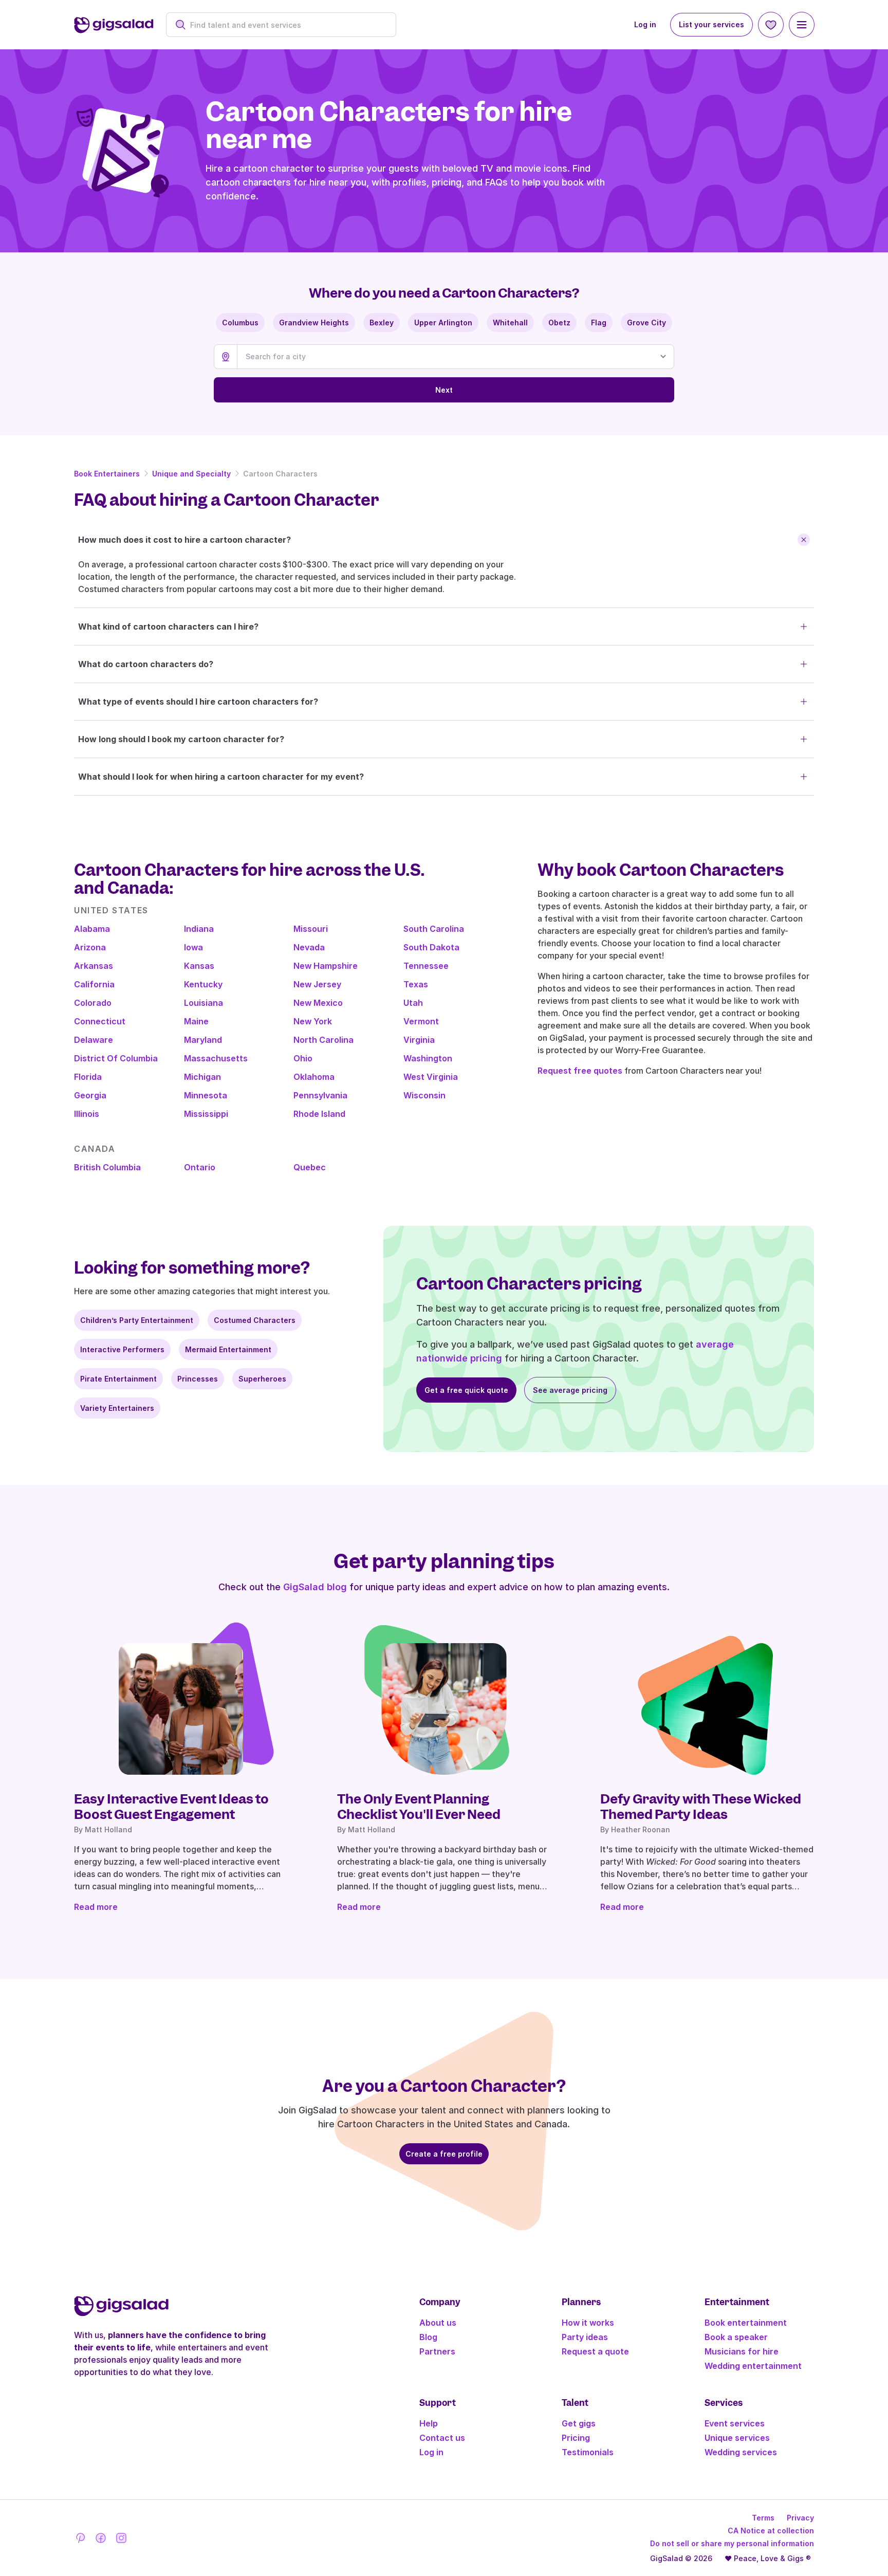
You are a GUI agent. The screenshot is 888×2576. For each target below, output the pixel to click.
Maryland (203, 1040)
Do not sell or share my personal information (732, 2543)
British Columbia (107, 1167)
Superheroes (262, 1379)
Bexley (382, 323)
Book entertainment (746, 2323)
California (94, 984)
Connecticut (100, 1021)
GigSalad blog (315, 1587)
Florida (88, 1077)
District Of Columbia (116, 1058)
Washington (428, 1058)
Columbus (240, 323)
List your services (711, 24)
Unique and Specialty (191, 474)
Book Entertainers (107, 474)
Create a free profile (444, 2154)
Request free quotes (580, 1071)
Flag (599, 323)
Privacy (800, 2518)
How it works (588, 2323)
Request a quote (595, 2351)
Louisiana (203, 1003)
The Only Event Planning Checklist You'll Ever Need (419, 1807)
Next (444, 390)
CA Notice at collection (771, 2531)
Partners (437, 2351)
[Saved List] (771, 25)
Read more (96, 1907)
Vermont (421, 1021)
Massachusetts (216, 1058)
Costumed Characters (255, 1320)
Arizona (90, 947)
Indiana (199, 929)
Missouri (311, 929)
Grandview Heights (314, 323)
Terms (763, 2518)
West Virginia (431, 1077)
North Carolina (323, 1040)
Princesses (198, 1379)
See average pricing (570, 1390)
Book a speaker (736, 2337)
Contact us (442, 2438)
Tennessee (426, 966)
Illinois (87, 1114)
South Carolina (434, 929)
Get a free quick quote (466, 1390)
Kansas (199, 966)
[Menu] (802, 25)
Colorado (93, 1003)
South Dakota (431, 947)
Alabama (92, 929)
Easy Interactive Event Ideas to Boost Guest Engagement (171, 1807)
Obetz (559, 323)
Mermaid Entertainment (228, 1349)
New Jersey (317, 984)
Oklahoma (314, 1077)
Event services (735, 2423)
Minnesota (206, 1095)
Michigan (202, 1077)
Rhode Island (319, 1114)
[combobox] (286, 25)
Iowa (193, 947)
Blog (428, 2337)
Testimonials (588, 2452)
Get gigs (579, 2423)
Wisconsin (424, 1095)
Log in (645, 24)
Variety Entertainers (117, 1408)
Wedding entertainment (753, 2366)
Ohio (303, 1058)
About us (438, 2323)
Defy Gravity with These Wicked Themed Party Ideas (701, 1807)
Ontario (200, 1167)
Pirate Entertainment (118, 1379)
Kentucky (203, 984)
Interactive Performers (122, 1349)
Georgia (90, 1095)
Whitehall (510, 323)
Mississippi (206, 1114)
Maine (196, 1021)
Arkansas (94, 966)
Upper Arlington (443, 323)
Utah (413, 1003)
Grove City (646, 323)
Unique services (737, 2438)
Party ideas (585, 2337)
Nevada (309, 947)
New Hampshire (326, 966)
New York (313, 1021)
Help (429, 2423)
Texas (416, 984)
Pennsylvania (320, 1095)
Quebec (310, 1167)
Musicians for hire (742, 2351)
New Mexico (318, 1003)
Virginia (419, 1040)
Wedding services (741, 2452)
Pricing (576, 2438)
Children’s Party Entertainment (137, 1320)
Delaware (94, 1040)
